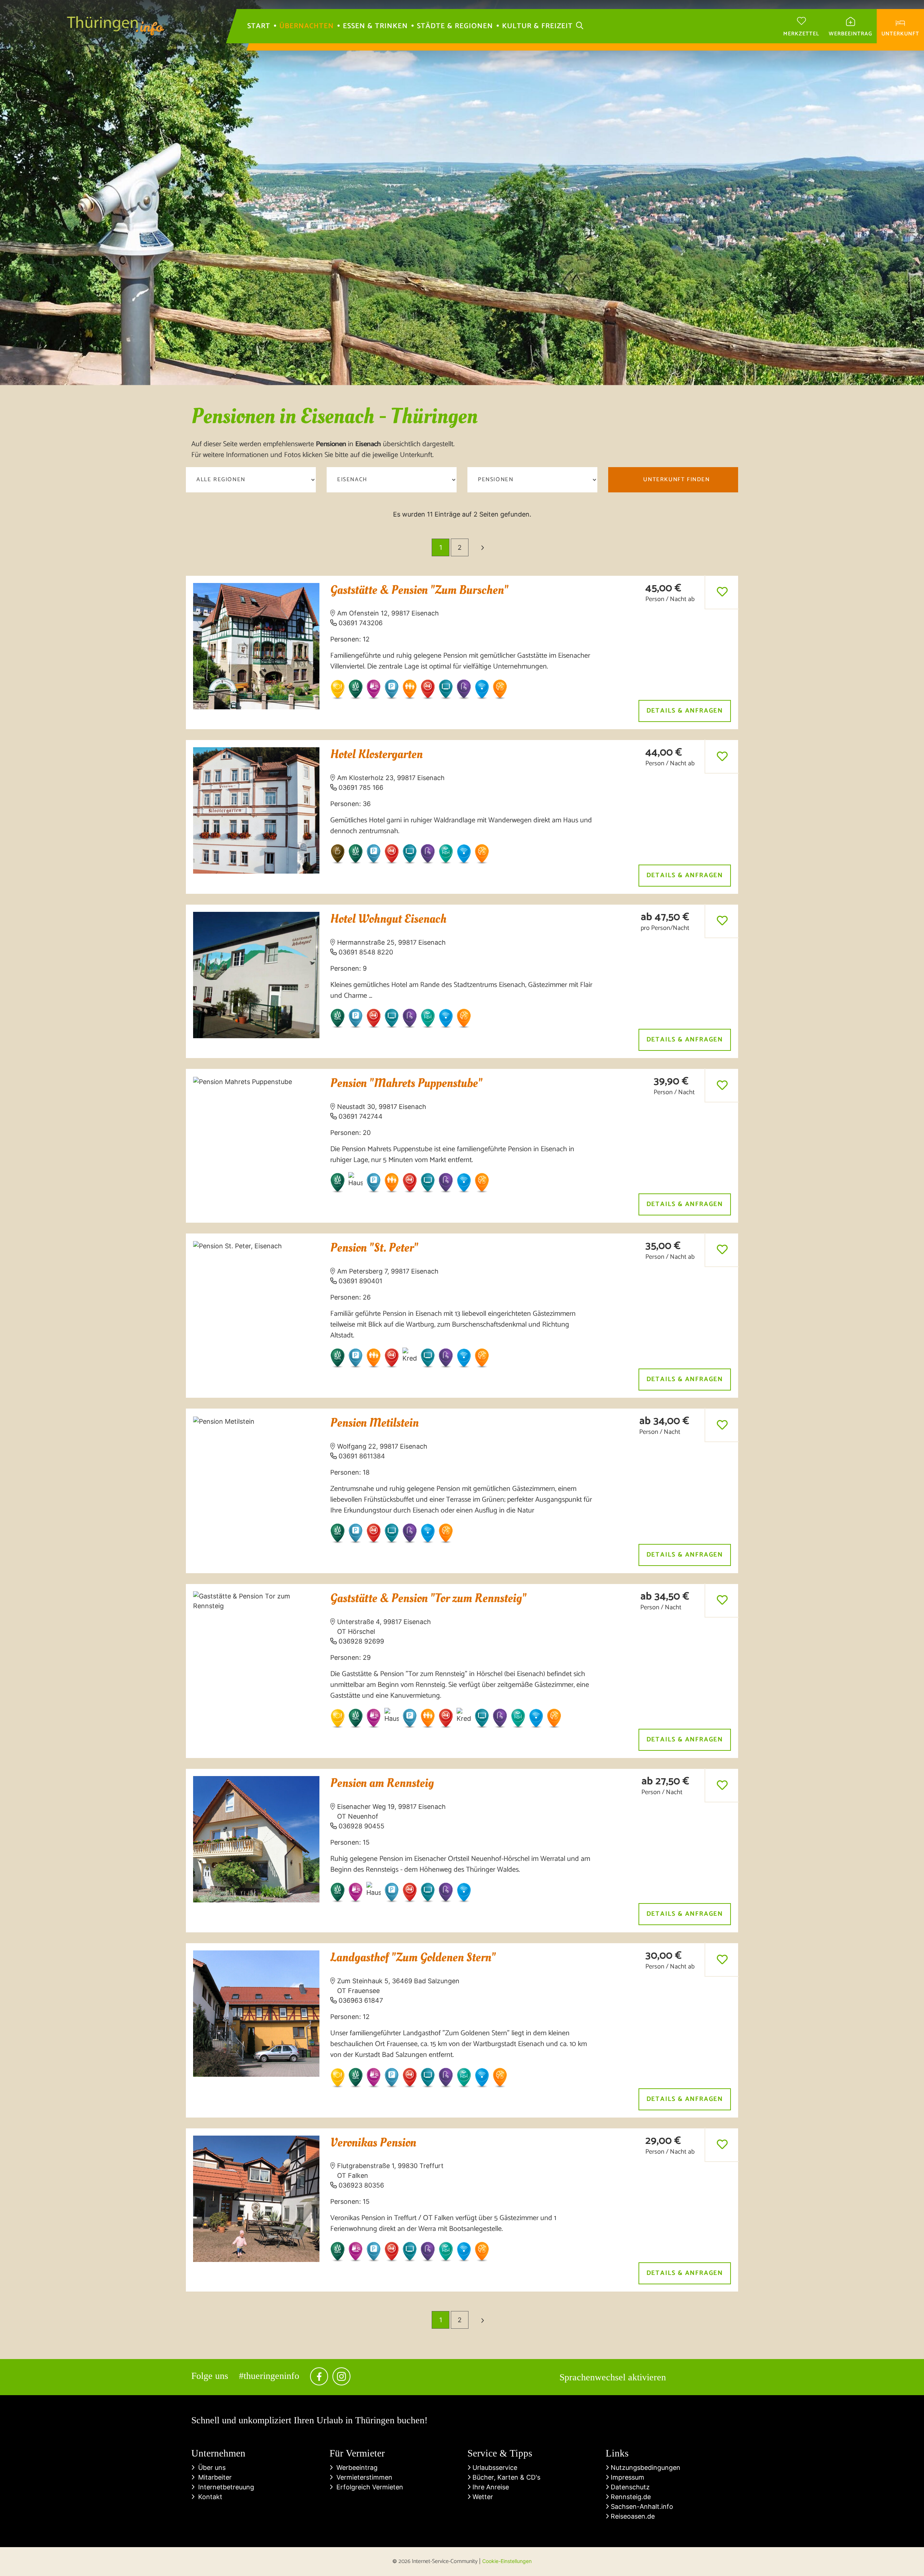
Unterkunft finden (676, 480)
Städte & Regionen (455, 26)
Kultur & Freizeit (537, 26)
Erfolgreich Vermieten (368, 2487)
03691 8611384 (362, 1456)
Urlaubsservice (494, 2468)
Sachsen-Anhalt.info (641, 2507)
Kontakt (208, 2497)
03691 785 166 (361, 787)
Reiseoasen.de (632, 2516)
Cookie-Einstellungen (507, 2561)
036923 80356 (361, 2185)
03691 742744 (361, 1116)
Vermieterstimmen (363, 2477)
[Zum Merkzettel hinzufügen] (722, 592)
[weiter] (482, 547)
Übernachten (307, 26)
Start (259, 26)
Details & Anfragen (685, 711)
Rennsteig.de (630, 2497)
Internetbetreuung (224, 2487)
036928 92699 (361, 1641)
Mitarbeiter (213, 2477)
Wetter (482, 2497)
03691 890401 (360, 1281)
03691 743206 (361, 623)
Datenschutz (629, 2487)
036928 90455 (361, 1826)
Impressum (627, 2477)
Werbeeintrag (355, 2468)
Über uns (210, 2468)
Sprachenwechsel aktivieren (613, 2377)
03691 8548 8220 (366, 952)
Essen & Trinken (375, 26)
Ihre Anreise (490, 2487)
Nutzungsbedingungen (645, 2468)
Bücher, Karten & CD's (505, 2477)
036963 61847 (361, 2000)
